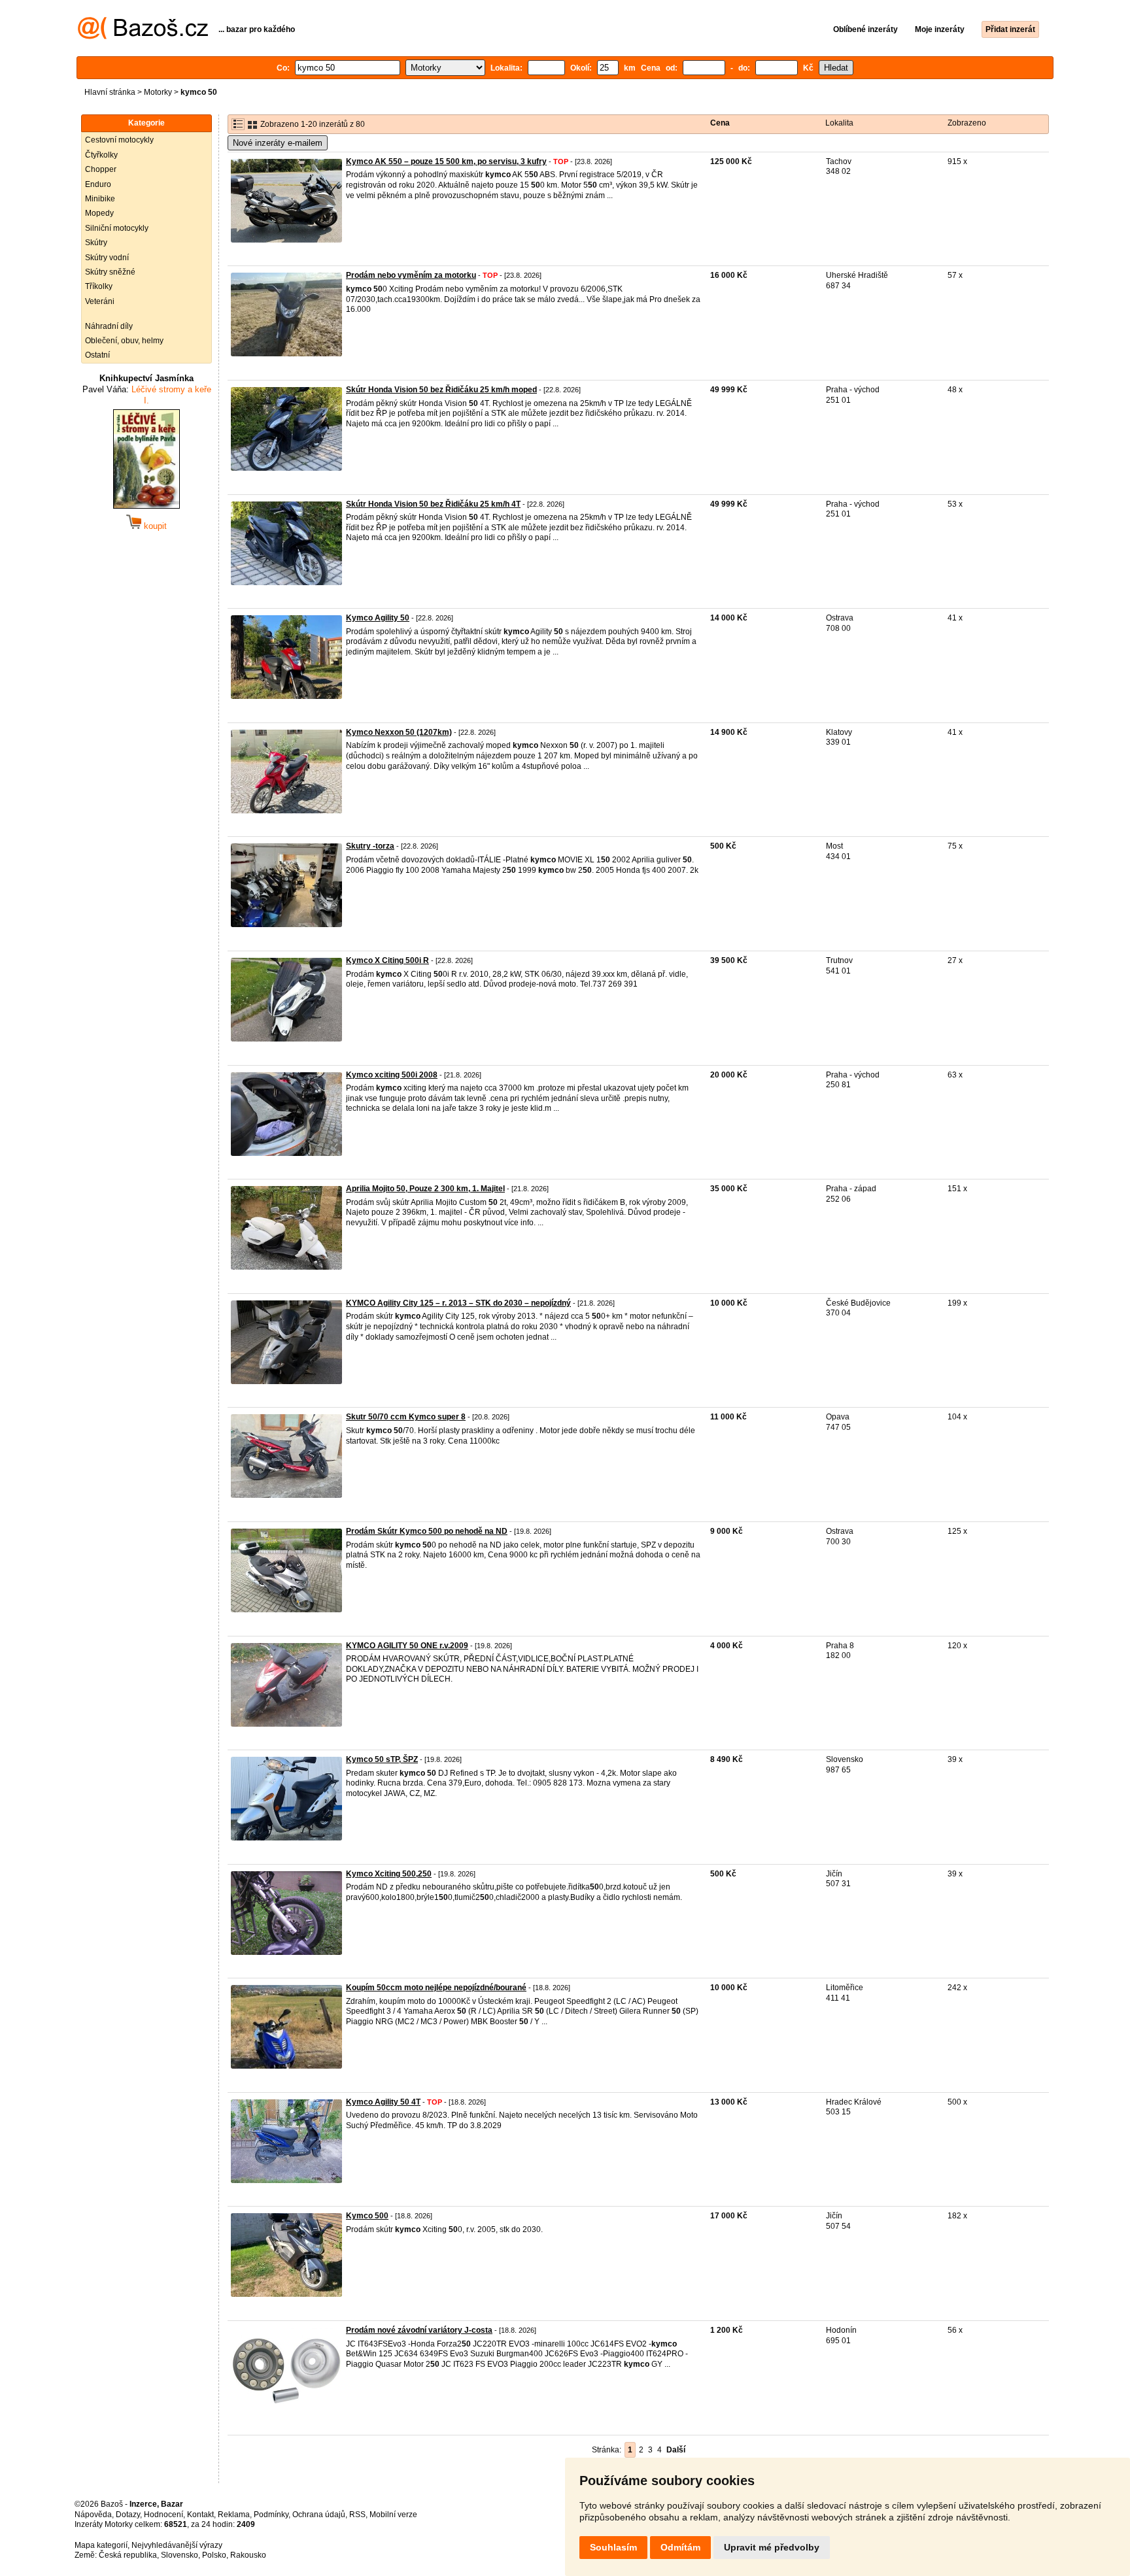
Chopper (101, 169)
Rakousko (248, 2555)
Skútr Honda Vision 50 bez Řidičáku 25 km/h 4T (433, 504)
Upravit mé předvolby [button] (772, 2547)
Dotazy (128, 2515)
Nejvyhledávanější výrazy (177, 2545)
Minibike (100, 199)
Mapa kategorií (101, 2545)
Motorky (158, 92)
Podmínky (271, 2515)
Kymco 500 (367, 2216)
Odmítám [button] (680, 2547)
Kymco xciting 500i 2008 (392, 1075)
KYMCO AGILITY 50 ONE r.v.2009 (407, 1646)
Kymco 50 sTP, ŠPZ (382, 1759)
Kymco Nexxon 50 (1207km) (399, 732)
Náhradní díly (109, 326)
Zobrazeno (967, 123)
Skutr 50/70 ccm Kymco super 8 (406, 1417)
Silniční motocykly (117, 228)
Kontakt (200, 2515)
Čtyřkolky (101, 155)
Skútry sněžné (110, 272)
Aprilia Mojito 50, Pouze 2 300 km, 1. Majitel (425, 1189)
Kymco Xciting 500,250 (389, 1874)
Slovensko (180, 2555)
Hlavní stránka (110, 92)
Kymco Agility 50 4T (383, 2102)
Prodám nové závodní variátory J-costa (419, 2330)
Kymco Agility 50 (378, 618)
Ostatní (97, 355)
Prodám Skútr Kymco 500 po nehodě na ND (427, 1531)
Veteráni (100, 301)
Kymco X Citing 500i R (387, 960)
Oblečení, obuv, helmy (124, 341)
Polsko (214, 2555)
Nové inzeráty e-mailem (278, 143)
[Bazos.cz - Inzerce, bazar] (143, 37)
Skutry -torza (370, 846)
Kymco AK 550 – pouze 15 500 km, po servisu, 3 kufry (446, 161)
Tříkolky (99, 286)
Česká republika (128, 2555)
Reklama (234, 2515)
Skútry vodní (107, 258)
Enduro (98, 184)
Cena (720, 123)
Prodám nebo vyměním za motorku (411, 275)
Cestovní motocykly (119, 140)
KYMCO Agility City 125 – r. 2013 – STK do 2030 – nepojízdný (458, 1303)
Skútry (96, 243)
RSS (357, 2515)
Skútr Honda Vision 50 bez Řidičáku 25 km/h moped (441, 390)
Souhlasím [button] (613, 2547)
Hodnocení (163, 2515)
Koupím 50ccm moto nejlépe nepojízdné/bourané (436, 1988)
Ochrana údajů (319, 2515)
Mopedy (99, 213)
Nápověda (93, 2515)
